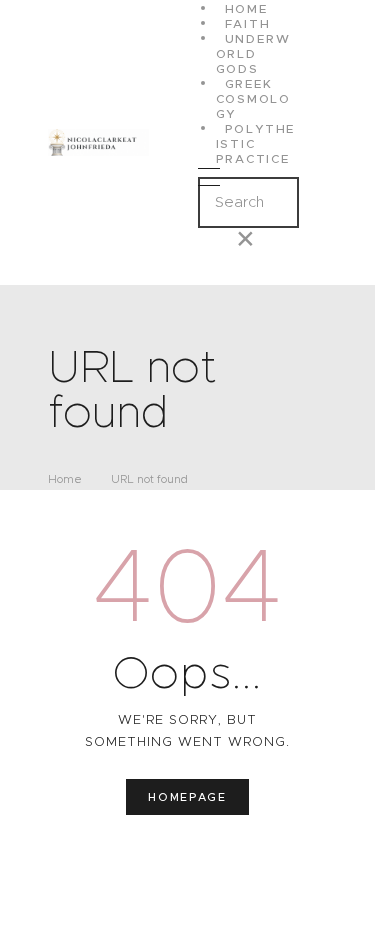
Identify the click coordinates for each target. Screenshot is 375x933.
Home (65, 479)
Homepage (187, 797)
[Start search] (214, 256)
